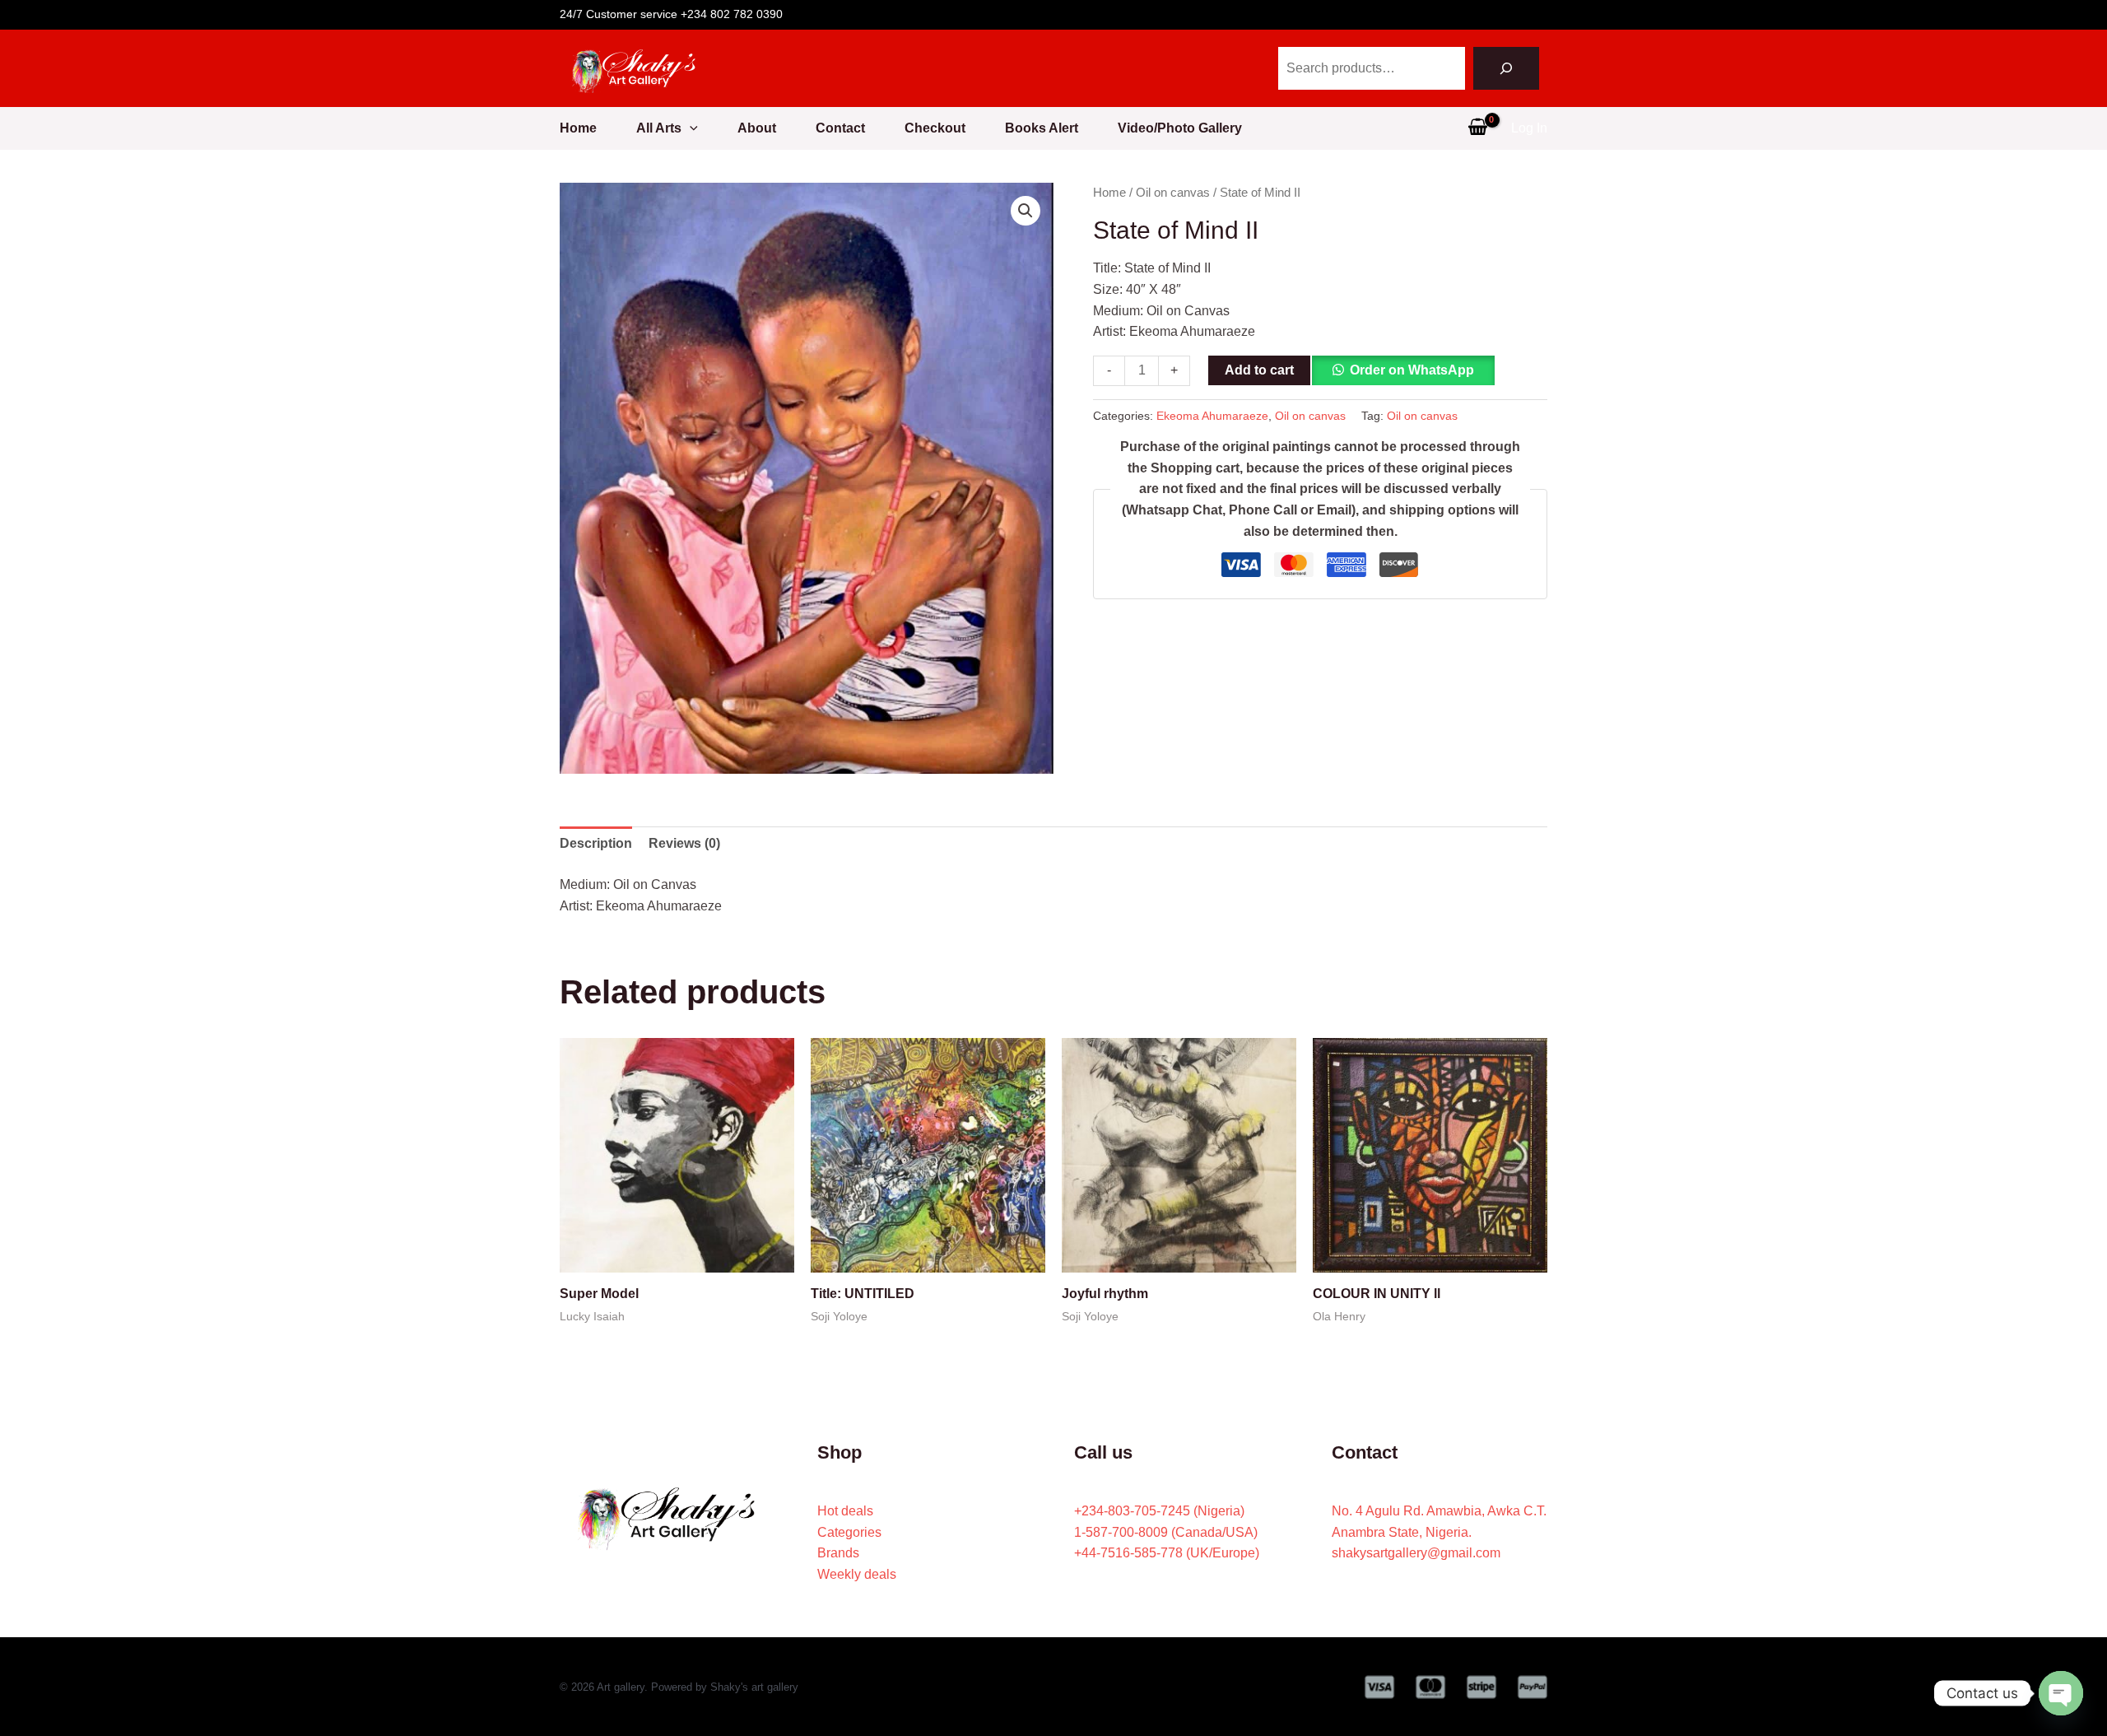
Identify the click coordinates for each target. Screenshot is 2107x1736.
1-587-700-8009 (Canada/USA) (1166, 1532)
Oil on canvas (1173, 193)
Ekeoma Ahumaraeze (1212, 416)
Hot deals (845, 1511)
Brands (838, 1553)
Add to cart (1259, 370)
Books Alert (1042, 128)
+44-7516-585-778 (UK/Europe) (1167, 1553)
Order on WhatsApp (1412, 370)
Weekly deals (857, 1574)
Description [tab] (596, 843)
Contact (840, 128)
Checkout (935, 128)
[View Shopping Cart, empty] (1477, 128)
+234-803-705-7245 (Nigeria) (1159, 1511)
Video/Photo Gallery (1180, 128)
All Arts (659, 128)
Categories (849, 1532)
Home (578, 128)
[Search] (1506, 68)
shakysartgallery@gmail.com (1416, 1553)
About (757, 128)
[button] (690, 128)
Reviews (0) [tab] (684, 843)
